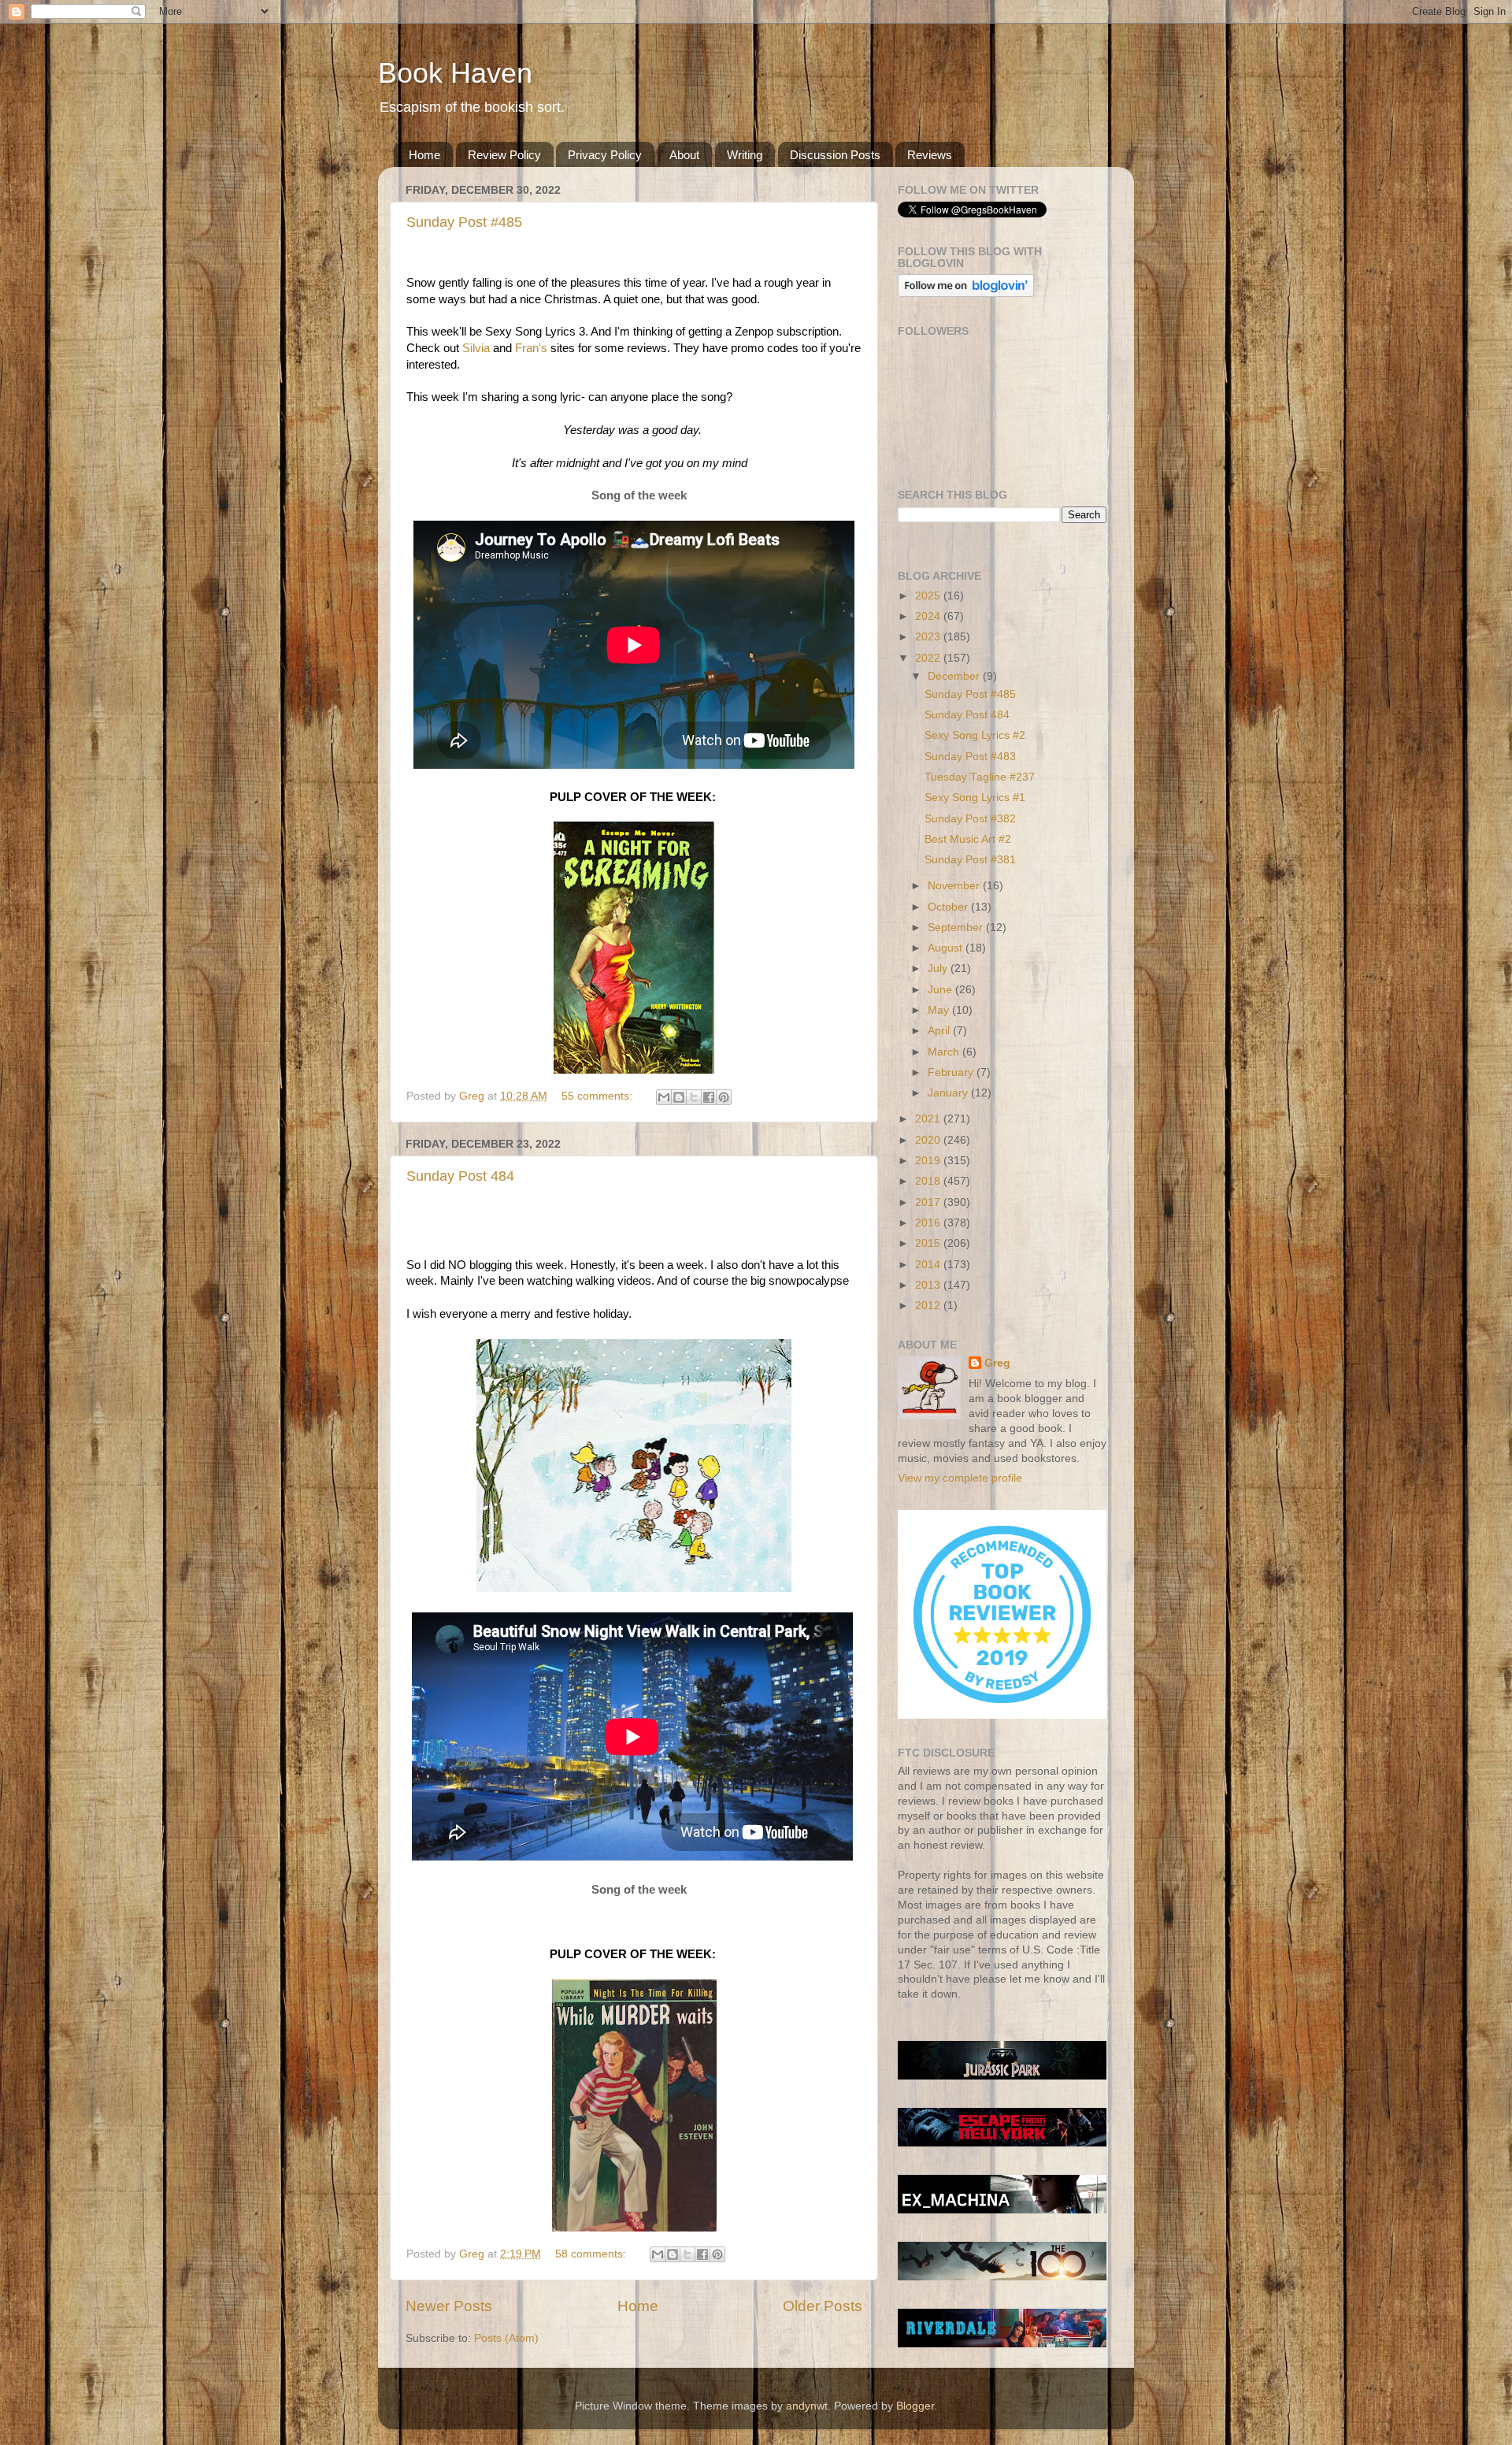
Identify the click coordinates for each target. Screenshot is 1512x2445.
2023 (929, 637)
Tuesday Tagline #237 (980, 777)
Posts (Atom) (506, 2338)
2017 (929, 1202)
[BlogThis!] (679, 1097)
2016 (929, 1223)
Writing (745, 155)
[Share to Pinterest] (724, 1097)
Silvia (476, 348)
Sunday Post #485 (464, 222)
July (939, 968)
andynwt (807, 2406)
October (949, 907)
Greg (997, 1363)
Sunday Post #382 (970, 819)
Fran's (531, 348)
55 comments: (598, 1096)
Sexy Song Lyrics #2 (975, 735)
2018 (929, 1181)
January (949, 1093)
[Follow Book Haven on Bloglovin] (966, 293)
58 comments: (592, 2254)
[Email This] (664, 1097)
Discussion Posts (835, 155)
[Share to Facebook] (709, 1097)
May (940, 1010)
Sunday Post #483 (970, 757)
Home (424, 155)
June (941, 990)
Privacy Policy (605, 155)
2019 (929, 1161)
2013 (929, 1285)
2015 (929, 1243)
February (952, 1072)
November (955, 886)
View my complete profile (960, 1478)
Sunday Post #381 (970, 860)
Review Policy (504, 155)
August (947, 948)
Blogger (915, 2406)
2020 (929, 1140)
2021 (929, 1119)
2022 (929, 658)
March (945, 1052)
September (957, 928)
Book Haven (455, 73)
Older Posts (823, 2306)
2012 (929, 1306)
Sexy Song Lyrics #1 (975, 798)
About (684, 155)
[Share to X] (694, 1097)
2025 (929, 596)
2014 (929, 1265)
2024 (929, 616)
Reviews (930, 155)
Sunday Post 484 (460, 1176)
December (955, 676)
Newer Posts (449, 2306)
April (940, 1031)
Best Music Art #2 (968, 839)
